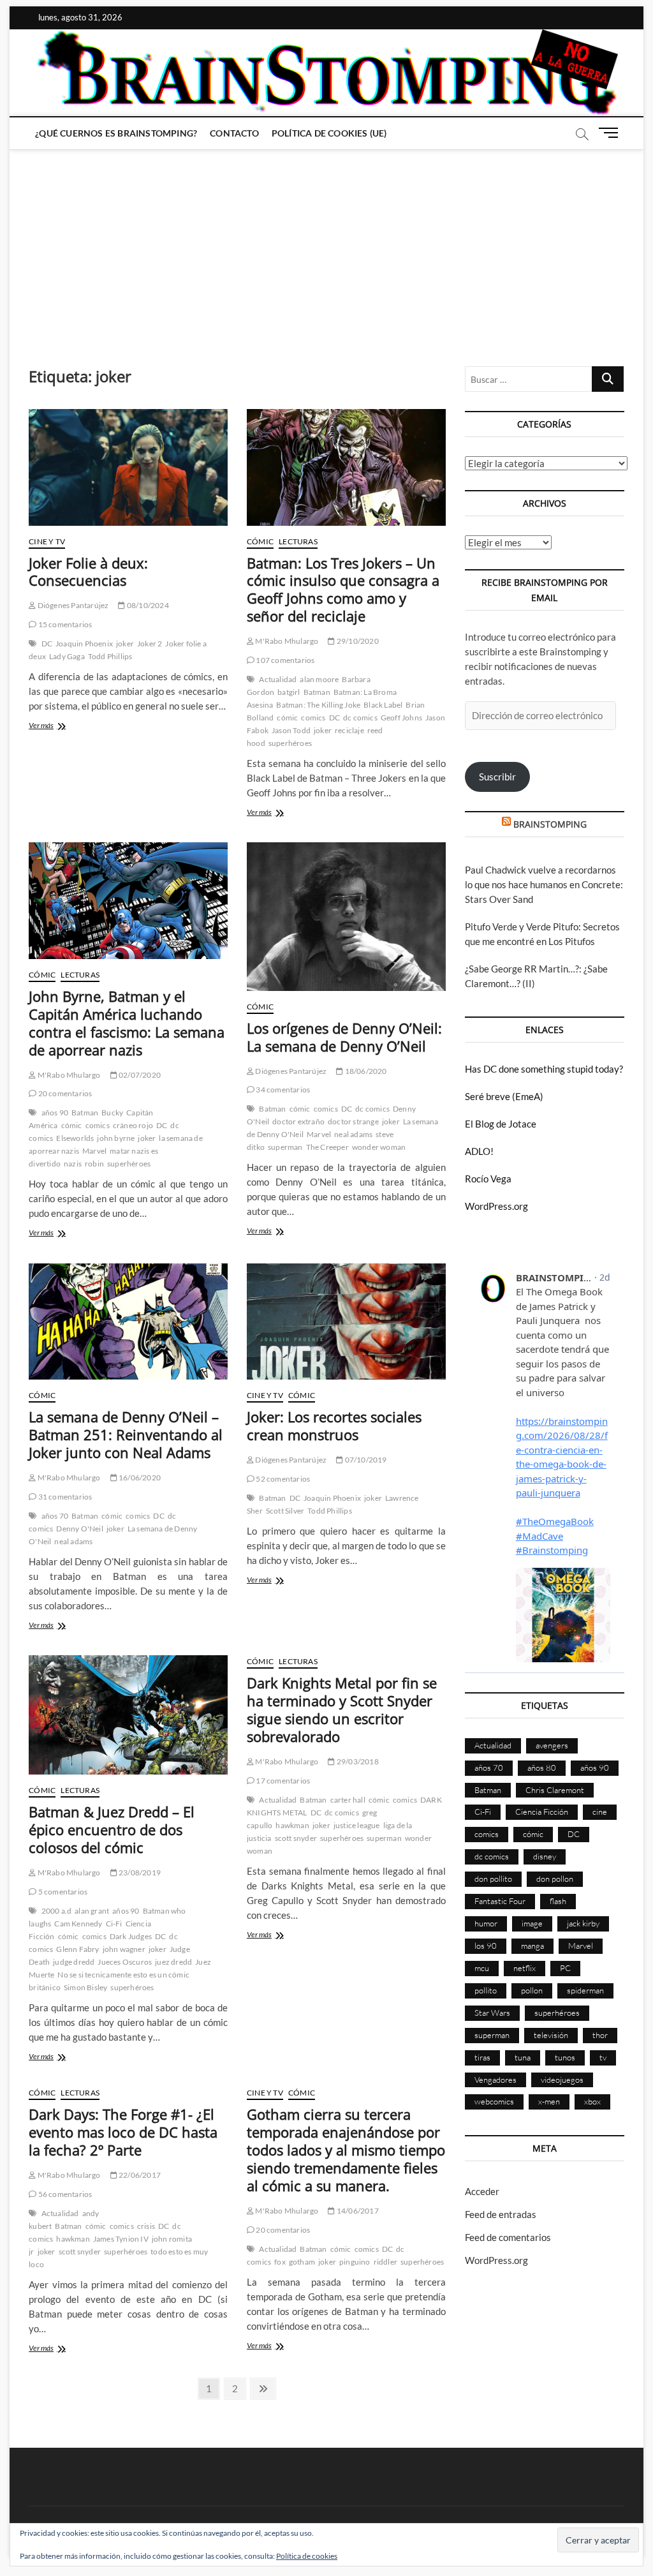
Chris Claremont (555, 1790)
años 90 (55, 1113)
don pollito (493, 1879)
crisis (146, 2226)
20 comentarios (64, 1093)
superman (285, 1147)
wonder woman (379, 1147)
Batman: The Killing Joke (318, 705)
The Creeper (327, 1147)
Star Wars (492, 2013)
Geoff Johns (401, 718)
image (532, 1923)
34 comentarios (282, 1090)
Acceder (482, 2191)
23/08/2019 (139, 1872)
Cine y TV (47, 541)
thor (600, 2035)
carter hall (348, 1800)
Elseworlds (75, 1138)
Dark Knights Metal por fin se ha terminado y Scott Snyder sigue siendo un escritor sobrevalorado (342, 1709)
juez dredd (173, 1962)
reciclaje (349, 730)
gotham (302, 2262)
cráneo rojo (133, 1125)
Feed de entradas (501, 2214)
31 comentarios (64, 1497)
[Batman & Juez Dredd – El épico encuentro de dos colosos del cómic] (128, 1715)
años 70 (55, 1516)
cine (600, 1812)
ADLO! (479, 1151)
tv (603, 2057)
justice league (357, 1825)
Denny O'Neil (79, 1529)
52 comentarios (282, 1479)
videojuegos (562, 2080)
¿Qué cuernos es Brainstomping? (116, 133)
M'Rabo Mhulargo (286, 641)
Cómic (260, 541)
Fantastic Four (500, 1901)
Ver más (64, 726)
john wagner (124, 1949)
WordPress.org (496, 1206)
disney (545, 1856)
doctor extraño (298, 1121)
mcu (482, 1968)
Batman (317, 692)
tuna (523, 2057)
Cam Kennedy (78, 1924)
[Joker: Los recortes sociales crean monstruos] (346, 1322)
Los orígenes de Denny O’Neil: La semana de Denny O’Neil (344, 1037)
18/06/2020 (365, 1071)
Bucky (112, 1113)
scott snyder (296, 1838)
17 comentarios (282, 1781)
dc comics (360, 718)
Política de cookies (307, 2556)
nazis (73, 1164)
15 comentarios (64, 624)
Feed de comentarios (508, 2237)
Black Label (383, 705)
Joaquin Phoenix (84, 644)
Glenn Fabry (77, 1949)
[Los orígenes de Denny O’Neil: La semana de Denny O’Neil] (346, 916)
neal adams (353, 1134)
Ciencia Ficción (542, 1812)
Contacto (234, 133)
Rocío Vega (488, 1179)
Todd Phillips (110, 656)
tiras (482, 2057)
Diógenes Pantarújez (72, 605)
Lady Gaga (67, 656)
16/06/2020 (139, 1478)
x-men (549, 2101)
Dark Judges (131, 1936)
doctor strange (353, 1121)
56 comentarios (64, 2194)
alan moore (319, 679)
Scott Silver (285, 1511)
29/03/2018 (357, 1761)
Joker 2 (150, 644)
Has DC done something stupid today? (544, 1069)
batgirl (289, 692)
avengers (552, 1745)
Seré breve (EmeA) (504, 1096)
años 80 (542, 1768)
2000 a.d (57, 1911)
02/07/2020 (139, 1075)
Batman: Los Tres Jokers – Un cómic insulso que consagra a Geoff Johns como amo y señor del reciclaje (343, 590)
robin (94, 1164)
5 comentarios (62, 1892)
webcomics (494, 2101)
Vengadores (495, 2080)
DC (47, 644)
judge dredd (74, 1962)
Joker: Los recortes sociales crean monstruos (334, 1426)
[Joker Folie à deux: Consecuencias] (128, 467)
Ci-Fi (114, 1924)
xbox (592, 2101)
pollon (532, 1990)
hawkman (292, 1825)
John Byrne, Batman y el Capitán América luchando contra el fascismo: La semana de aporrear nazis (127, 1023)
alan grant (92, 1911)
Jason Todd (291, 730)
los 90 (486, 1946)
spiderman (585, 1990)
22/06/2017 (139, 2175)
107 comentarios (284, 660)
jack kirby (583, 1923)
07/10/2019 (365, 1460)
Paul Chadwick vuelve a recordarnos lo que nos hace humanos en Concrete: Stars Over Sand (544, 884)
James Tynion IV (121, 2239)
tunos (565, 2057)
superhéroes (290, 743)
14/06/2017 (357, 2211)
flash (558, 1901)
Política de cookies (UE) (329, 133)
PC (565, 1968)
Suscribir (497, 777)
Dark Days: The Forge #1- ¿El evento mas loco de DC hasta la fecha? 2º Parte (123, 2132)
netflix (525, 1968)
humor (486, 1923)
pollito (486, 1990)
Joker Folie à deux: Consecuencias (88, 572)
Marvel (94, 1151)
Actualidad (278, 679)
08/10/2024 (147, 605)
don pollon (555, 1879)
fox (280, 2262)
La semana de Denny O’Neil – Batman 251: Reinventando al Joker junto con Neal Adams (126, 1434)
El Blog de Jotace (501, 1124)
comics (313, 718)
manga (532, 1946)
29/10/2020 (357, 641)
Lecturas (298, 541)
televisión (551, 2035)
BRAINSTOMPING (550, 824)
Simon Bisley (85, 1987)
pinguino (355, 2262)
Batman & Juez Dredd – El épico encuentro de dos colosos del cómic (112, 1829)
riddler (385, 2262)
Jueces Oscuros (125, 1962)
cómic (287, 718)
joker (125, 644)
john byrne (116, 1138)
